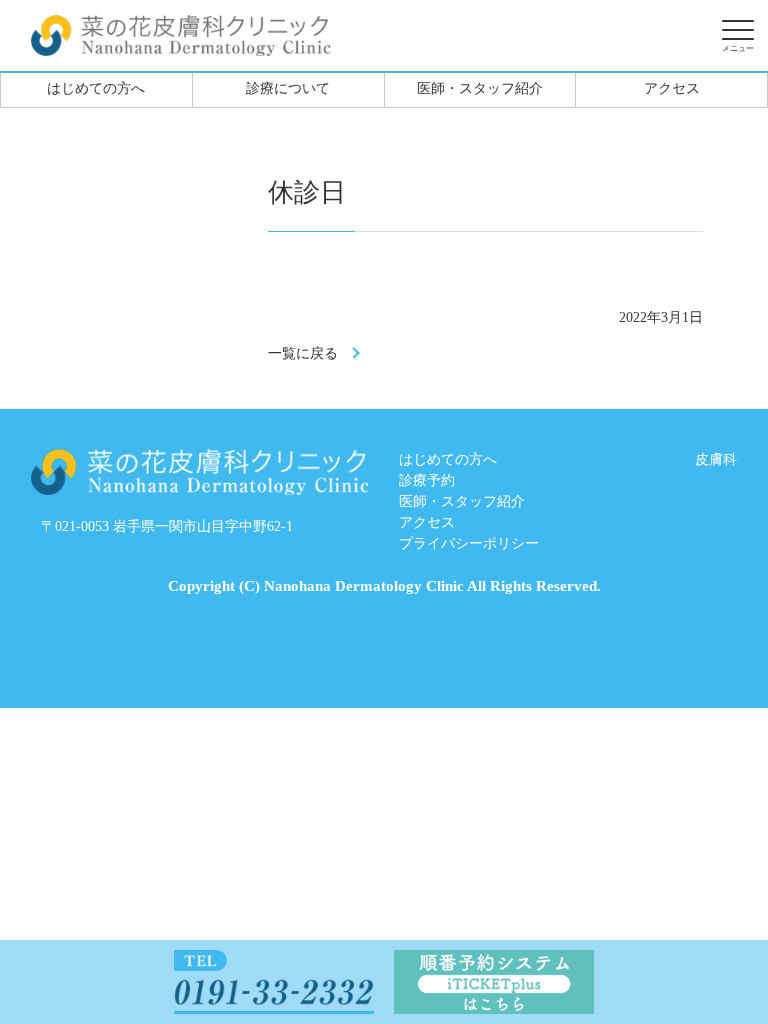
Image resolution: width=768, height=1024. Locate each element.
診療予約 (427, 480)
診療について (288, 88)
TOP (678, 956)
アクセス (672, 88)
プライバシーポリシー (469, 543)
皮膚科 (716, 459)
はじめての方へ (96, 88)
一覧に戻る (303, 353)
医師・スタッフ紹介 (480, 88)
